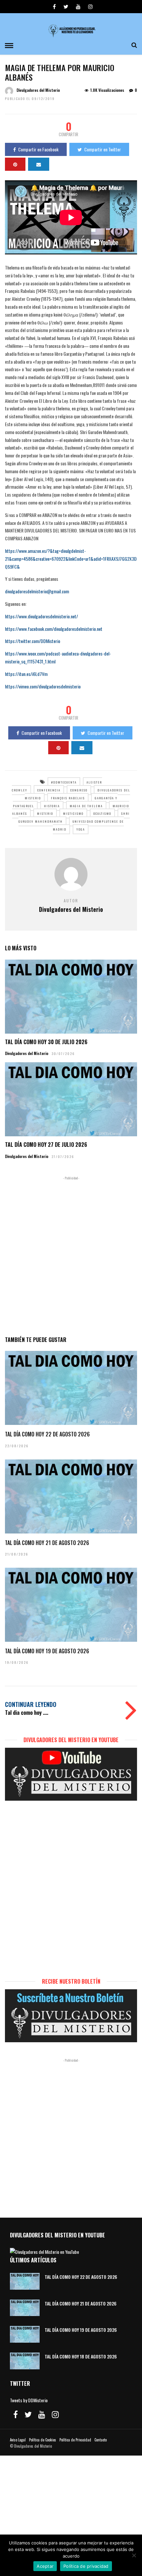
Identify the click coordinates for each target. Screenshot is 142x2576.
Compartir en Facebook (38, 149)
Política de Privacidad (75, 2440)
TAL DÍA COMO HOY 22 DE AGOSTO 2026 (47, 1434)
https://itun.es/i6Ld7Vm (26, 674)
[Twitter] (28, 2414)
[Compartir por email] (39, 164)
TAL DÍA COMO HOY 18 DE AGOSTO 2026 (81, 2356)
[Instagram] (90, 7)
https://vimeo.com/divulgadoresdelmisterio (43, 686)
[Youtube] (78, 7)
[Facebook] (16, 2414)
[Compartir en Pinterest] (15, 164)
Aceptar (45, 2566)
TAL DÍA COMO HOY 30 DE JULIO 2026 (46, 1042)
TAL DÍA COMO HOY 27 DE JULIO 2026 (46, 1145)
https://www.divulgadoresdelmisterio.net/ (41, 616)
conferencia (49, 790)
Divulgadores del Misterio (38, 90)
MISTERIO (45, 813)
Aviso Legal (18, 2440)
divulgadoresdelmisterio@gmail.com (37, 591)
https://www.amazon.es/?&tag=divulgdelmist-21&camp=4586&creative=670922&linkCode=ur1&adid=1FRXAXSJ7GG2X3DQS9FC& (71, 559)
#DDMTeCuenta (64, 782)
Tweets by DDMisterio (29, 2400)
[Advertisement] (71, 1255)
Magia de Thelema (86, 806)
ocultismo (102, 813)
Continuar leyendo (31, 1704)
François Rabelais (68, 798)
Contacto (101, 2440)
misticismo (73, 813)
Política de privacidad (86, 2566)
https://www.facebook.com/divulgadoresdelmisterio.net (54, 629)
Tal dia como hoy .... (27, 1713)
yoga (81, 829)
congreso (79, 790)
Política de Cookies (43, 2440)
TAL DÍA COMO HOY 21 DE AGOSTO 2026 (47, 1543)
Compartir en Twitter (103, 149)
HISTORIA (52, 806)
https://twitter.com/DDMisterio (33, 641)
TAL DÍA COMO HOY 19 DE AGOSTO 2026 (47, 1651)
